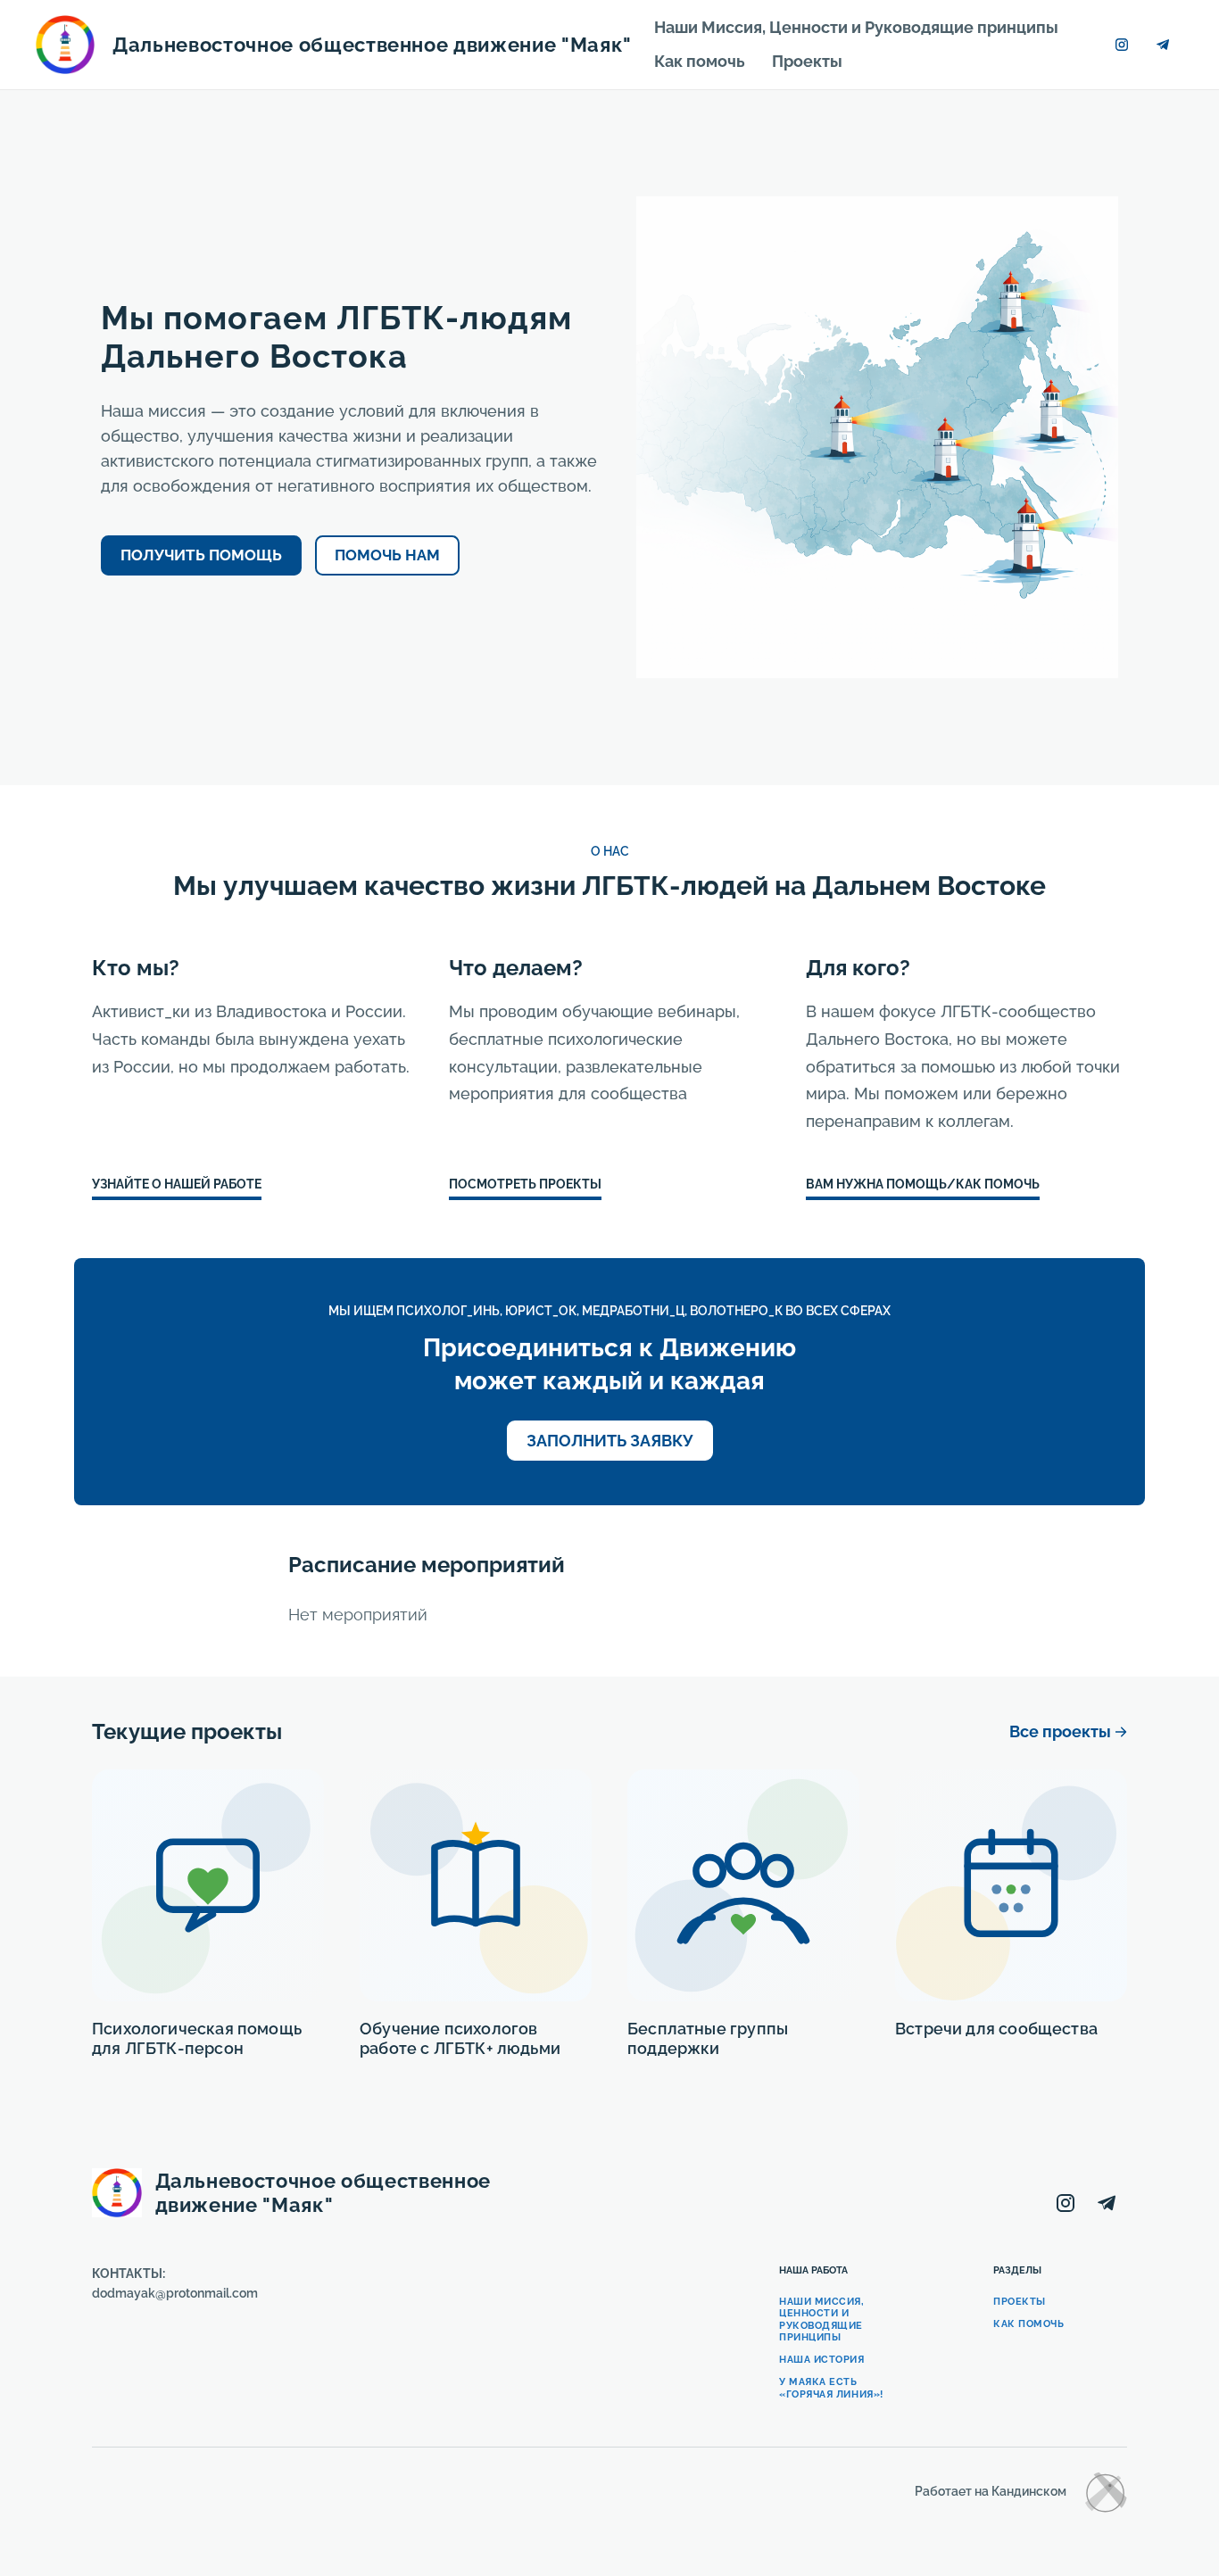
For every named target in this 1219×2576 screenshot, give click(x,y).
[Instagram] (1122, 45)
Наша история (822, 2360)
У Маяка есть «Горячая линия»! (831, 2388)
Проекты (807, 61)
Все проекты (1060, 1731)
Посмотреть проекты (525, 1184)
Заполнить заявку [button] (610, 1441)
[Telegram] (1163, 45)
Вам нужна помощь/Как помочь (923, 1184)
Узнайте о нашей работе (177, 1184)
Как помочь (700, 61)
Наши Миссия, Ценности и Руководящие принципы (856, 27)
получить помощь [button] (201, 555)
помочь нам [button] (387, 555)
